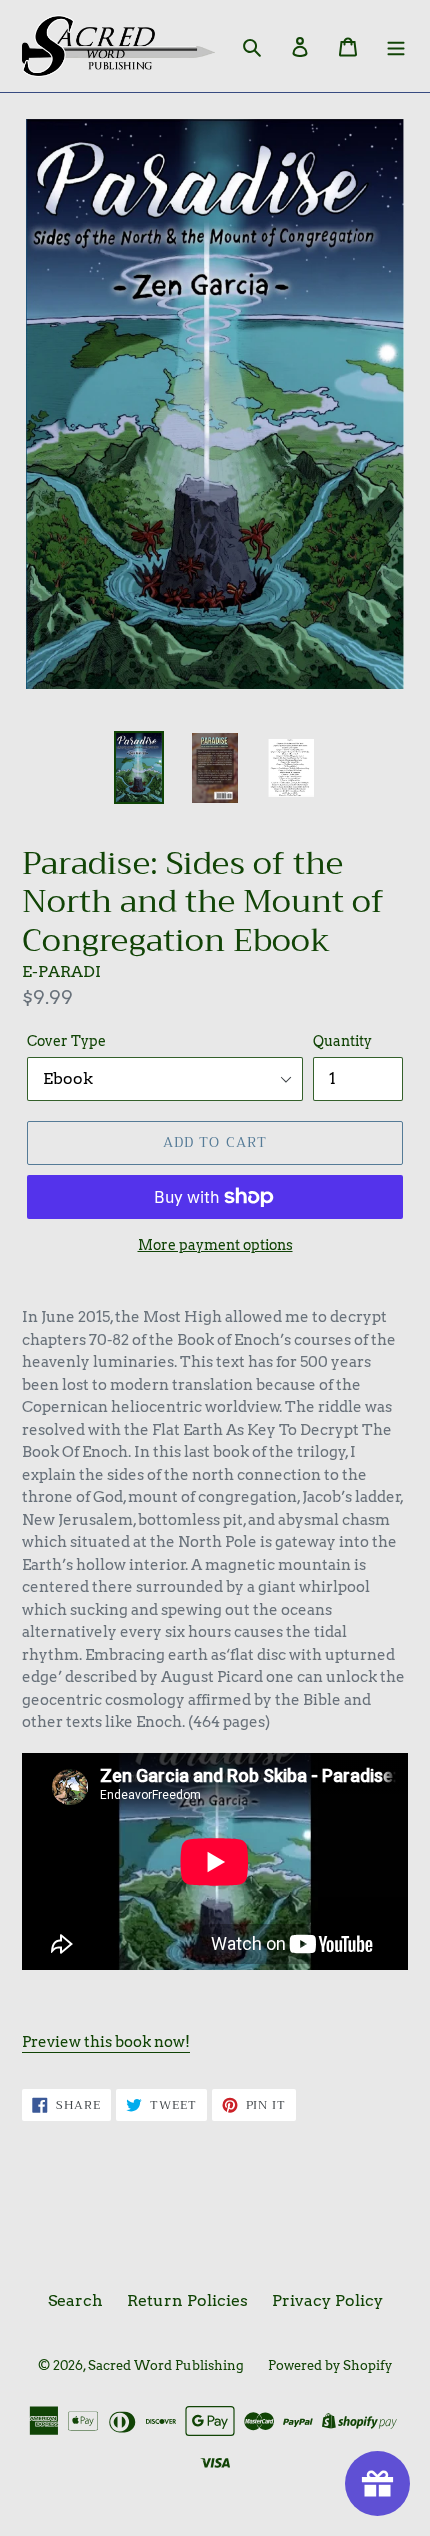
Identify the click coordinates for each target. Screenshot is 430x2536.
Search (75, 2300)
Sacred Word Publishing (166, 2365)
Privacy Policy (327, 2300)
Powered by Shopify (330, 2365)
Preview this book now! (106, 2042)
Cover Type (66, 1041)
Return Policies (187, 2300)
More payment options (215, 1245)
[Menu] (396, 46)
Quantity (342, 1041)
